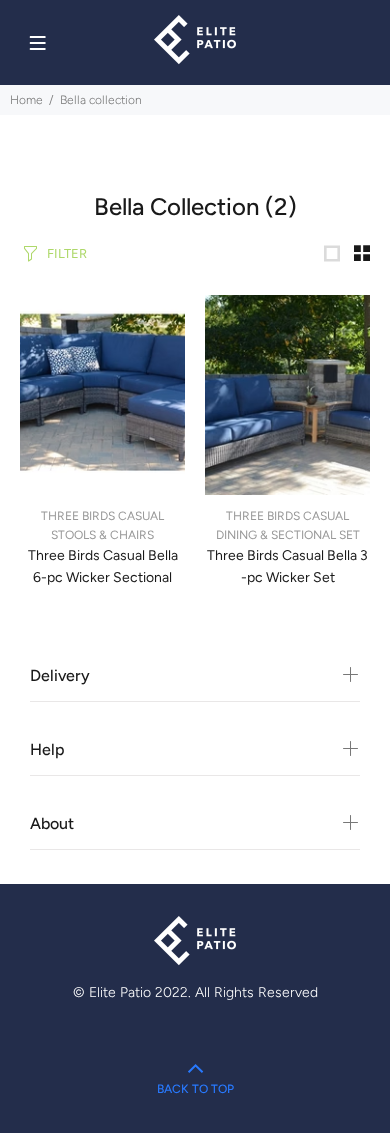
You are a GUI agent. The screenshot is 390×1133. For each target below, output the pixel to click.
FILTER (67, 253)
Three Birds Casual (102, 516)
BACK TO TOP (195, 1089)
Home (26, 100)
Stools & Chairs (102, 535)
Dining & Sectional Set (288, 535)
